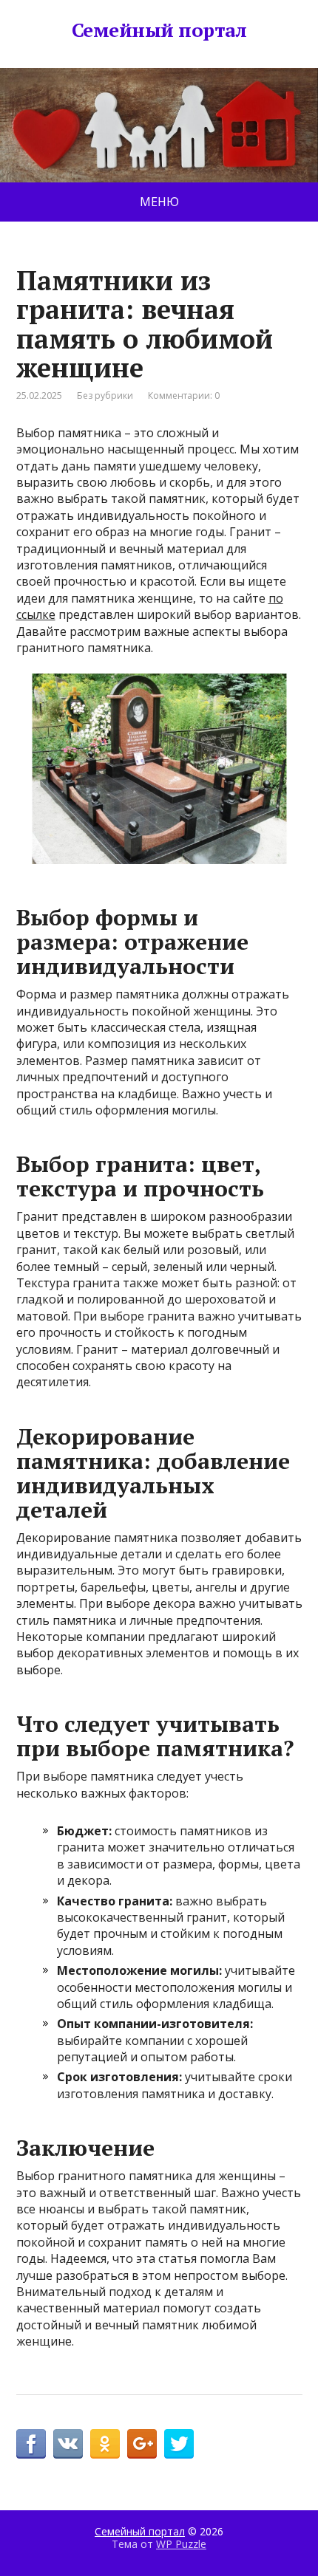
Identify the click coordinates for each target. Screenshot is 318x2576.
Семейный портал (159, 30)
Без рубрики (105, 395)
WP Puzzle (181, 2544)
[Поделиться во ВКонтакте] (68, 2444)
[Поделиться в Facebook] (31, 2444)
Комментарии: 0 (184, 395)
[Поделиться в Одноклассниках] (105, 2444)
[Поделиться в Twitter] (179, 2444)
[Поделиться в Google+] (142, 2444)
